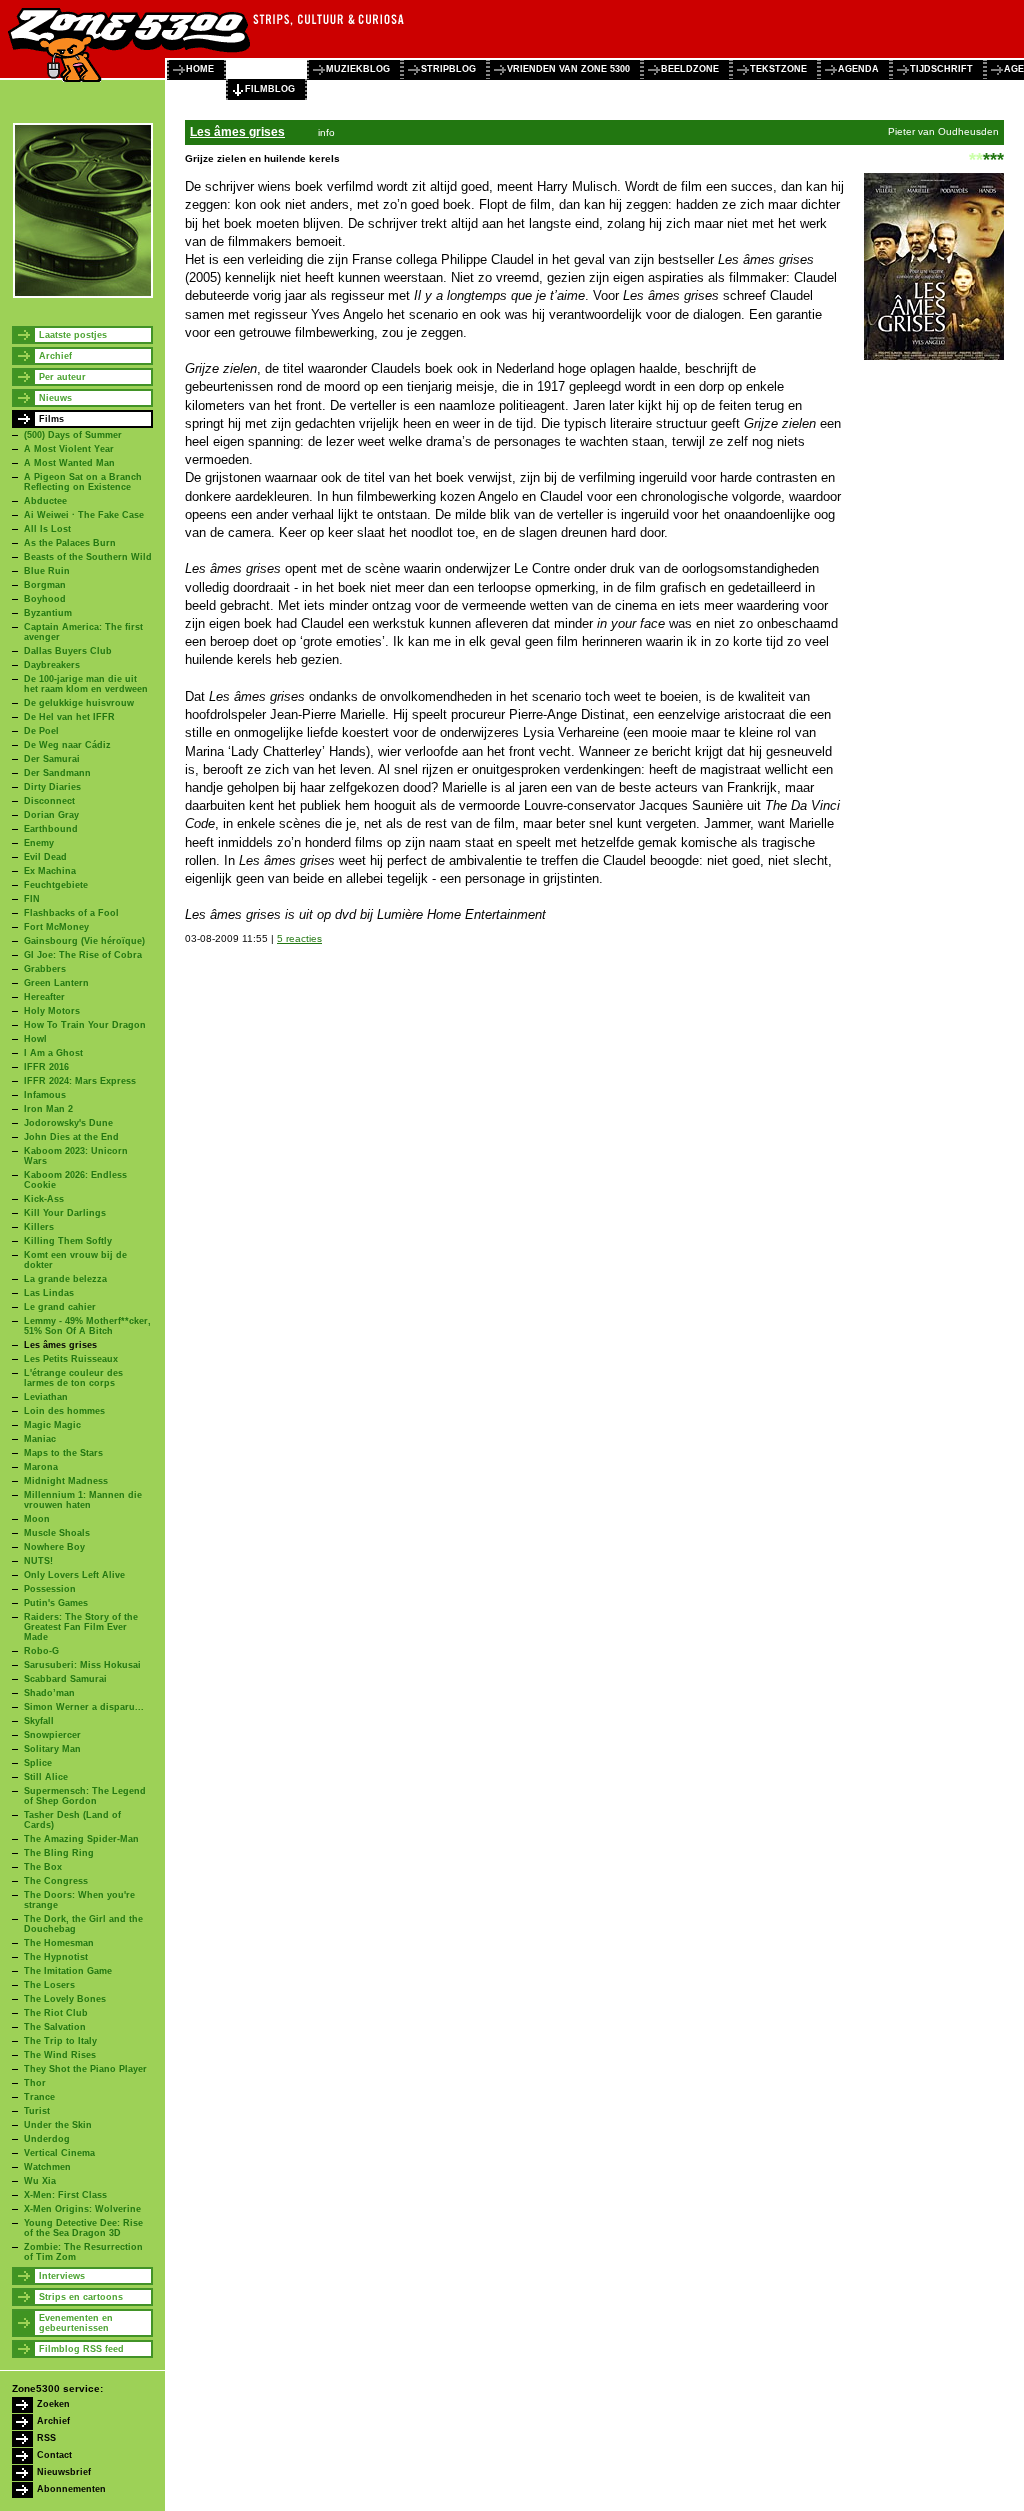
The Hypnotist (56, 1957)
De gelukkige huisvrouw (79, 703)
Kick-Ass (44, 1199)
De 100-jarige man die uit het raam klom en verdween (86, 684)
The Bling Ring (59, 1853)
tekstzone (778, 69)
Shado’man (49, 1693)
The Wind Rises (60, 2055)
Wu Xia (40, 2181)
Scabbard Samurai (65, 1679)
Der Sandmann (57, 773)
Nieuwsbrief (64, 2472)
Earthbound (51, 829)
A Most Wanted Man (69, 463)
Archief (55, 356)
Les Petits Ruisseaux (71, 1359)
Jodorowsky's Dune (68, 1123)
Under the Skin (58, 2125)
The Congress (56, 1881)
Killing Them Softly (68, 1241)
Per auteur (62, 377)
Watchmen (47, 2167)
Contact (54, 2455)
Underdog (47, 2139)
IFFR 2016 (46, 1067)
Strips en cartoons (81, 2297)
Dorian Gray (51, 815)
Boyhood (45, 599)
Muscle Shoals (57, 1533)
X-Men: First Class (65, 2195)
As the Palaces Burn (70, 543)
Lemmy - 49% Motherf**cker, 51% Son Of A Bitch (87, 1326)
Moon (37, 1519)
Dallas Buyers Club (68, 651)
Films (51, 419)
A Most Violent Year (69, 449)
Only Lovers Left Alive (74, 1575)
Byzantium (48, 613)
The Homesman (59, 1943)
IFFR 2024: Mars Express (80, 1081)
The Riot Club (56, 2013)
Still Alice (46, 1777)
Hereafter (44, 997)
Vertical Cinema (59, 2153)
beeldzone (690, 69)
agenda (858, 69)
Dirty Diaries (52, 787)
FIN (32, 899)
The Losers (49, 1985)
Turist (37, 2111)
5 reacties (299, 938)
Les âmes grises (60, 1345)
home (200, 69)
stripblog (448, 69)
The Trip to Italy (60, 2041)
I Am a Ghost (53, 1053)
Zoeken (53, 2404)
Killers (39, 1227)
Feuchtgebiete (56, 885)
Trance (39, 2097)
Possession (50, 1589)
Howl (35, 1039)
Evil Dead (45, 857)
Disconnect (49, 801)
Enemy (39, 843)
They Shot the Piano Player (85, 2069)
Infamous (45, 1095)
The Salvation (55, 2027)
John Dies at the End (71, 1137)
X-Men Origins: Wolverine (82, 2209)
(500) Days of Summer (73, 435)
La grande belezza (65, 1279)
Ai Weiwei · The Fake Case (84, 515)
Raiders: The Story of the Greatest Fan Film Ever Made (81, 1627)
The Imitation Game (68, 1971)
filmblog (270, 89)
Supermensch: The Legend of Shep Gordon (85, 1796)
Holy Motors (52, 1011)
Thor (35, 2083)
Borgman (45, 585)
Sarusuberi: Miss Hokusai (82, 1665)
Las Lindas (49, 1293)
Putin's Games (56, 1603)
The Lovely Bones (65, 1999)
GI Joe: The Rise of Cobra (83, 955)
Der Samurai (52, 759)
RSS (46, 2438)
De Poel (41, 731)
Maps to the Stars (63, 1453)
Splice (38, 1763)
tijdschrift (941, 69)
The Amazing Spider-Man (81, 1839)
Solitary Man (52, 1749)
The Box (43, 1867)
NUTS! (38, 1561)
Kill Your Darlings (65, 1213)
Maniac (40, 1439)
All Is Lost (47, 529)
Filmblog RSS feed (81, 2349)
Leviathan (46, 1397)
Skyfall (39, 1721)
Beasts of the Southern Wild (88, 557)
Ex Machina (50, 871)
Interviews (62, 2276)
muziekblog (358, 69)
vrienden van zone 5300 (568, 69)
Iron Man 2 (48, 1109)
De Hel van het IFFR (69, 717)
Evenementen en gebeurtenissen (76, 2323)
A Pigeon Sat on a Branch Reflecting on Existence (83, 482)
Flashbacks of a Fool (71, 913)
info (326, 132)
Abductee (45, 501)
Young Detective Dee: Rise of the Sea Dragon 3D (83, 2228)
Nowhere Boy (54, 1547)
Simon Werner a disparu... (84, 1707)
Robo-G (41, 1651)
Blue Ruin (47, 571)
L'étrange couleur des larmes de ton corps (73, 1378)
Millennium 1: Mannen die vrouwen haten (83, 1500)
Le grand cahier (60, 1307)
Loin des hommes (64, 1411)
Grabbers (45, 969)
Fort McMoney (56, 927)
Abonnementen (71, 2489)
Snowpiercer (52, 1735)
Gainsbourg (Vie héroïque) (84, 941)
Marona (41, 1467)
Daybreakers (52, 665)
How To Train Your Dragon (85, 1025)
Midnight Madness (66, 1481)
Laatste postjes (73, 335)
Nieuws (55, 398)
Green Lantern (56, 983)
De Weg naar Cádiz (67, 745)
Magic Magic (52, 1425)
